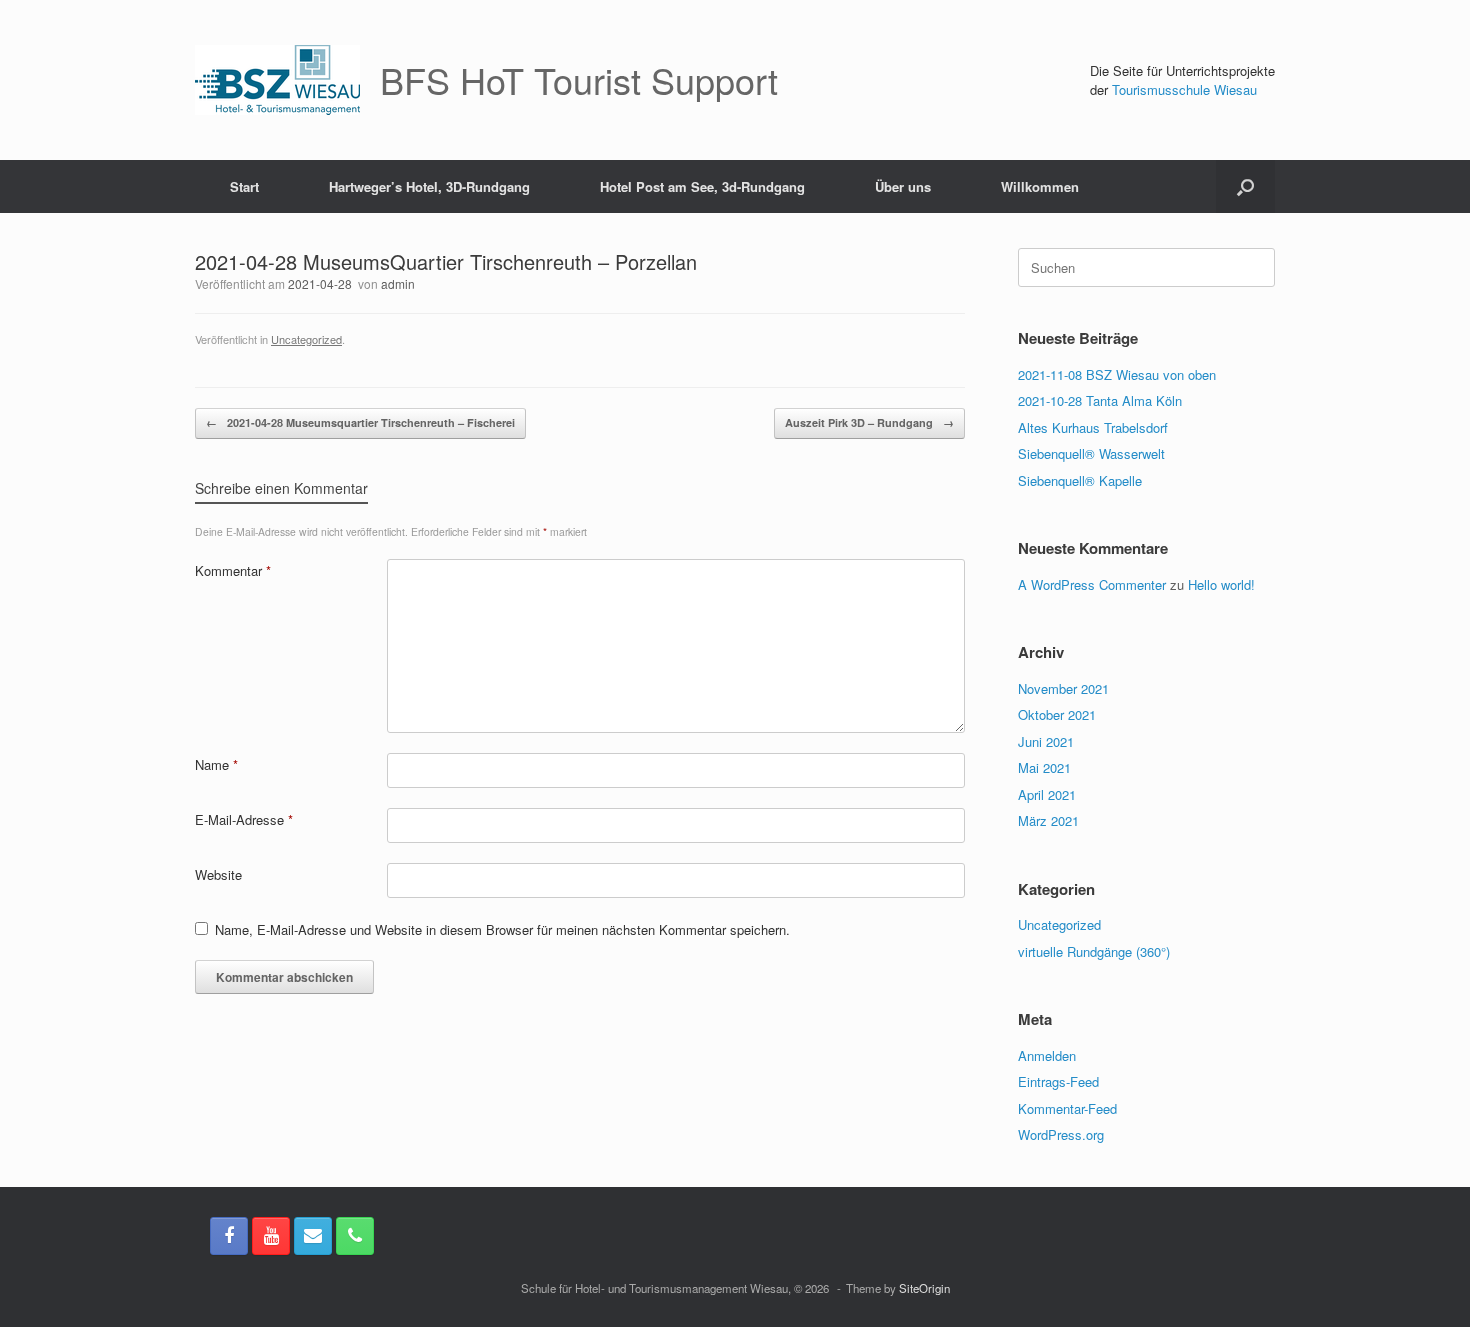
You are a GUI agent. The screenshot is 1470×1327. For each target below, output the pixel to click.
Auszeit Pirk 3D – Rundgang (869, 422)
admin (398, 283)
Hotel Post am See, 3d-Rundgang (702, 186)
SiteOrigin (924, 1288)
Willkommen (1040, 186)
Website (218, 874)
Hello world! (1221, 584)
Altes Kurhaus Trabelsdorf (1093, 427)
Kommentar (233, 570)
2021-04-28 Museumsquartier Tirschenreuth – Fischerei (360, 422)
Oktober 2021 (1057, 714)
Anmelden (1047, 1055)
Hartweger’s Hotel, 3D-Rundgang (429, 186)
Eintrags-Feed (1058, 1081)
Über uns (903, 186)
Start (244, 186)
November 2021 (1063, 688)
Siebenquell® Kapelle (1080, 480)
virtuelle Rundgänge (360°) (1094, 951)
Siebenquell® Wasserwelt (1091, 453)
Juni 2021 (1046, 741)
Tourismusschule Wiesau (1184, 89)
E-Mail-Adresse (244, 819)
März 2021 (1048, 820)
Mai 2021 (1044, 767)
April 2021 (1047, 794)
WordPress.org (1061, 1134)
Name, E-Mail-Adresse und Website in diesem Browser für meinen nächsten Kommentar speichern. (502, 929)
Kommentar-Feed (1067, 1108)
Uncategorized (306, 339)
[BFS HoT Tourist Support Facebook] (229, 1236)
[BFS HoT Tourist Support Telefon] (355, 1236)
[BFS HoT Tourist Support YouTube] (271, 1236)
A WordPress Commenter (1092, 584)
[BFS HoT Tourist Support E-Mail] (313, 1236)
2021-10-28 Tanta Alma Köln (1100, 400)
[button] (1245, 186)
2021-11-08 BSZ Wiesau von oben (1117, 374)
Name (216, 764)
